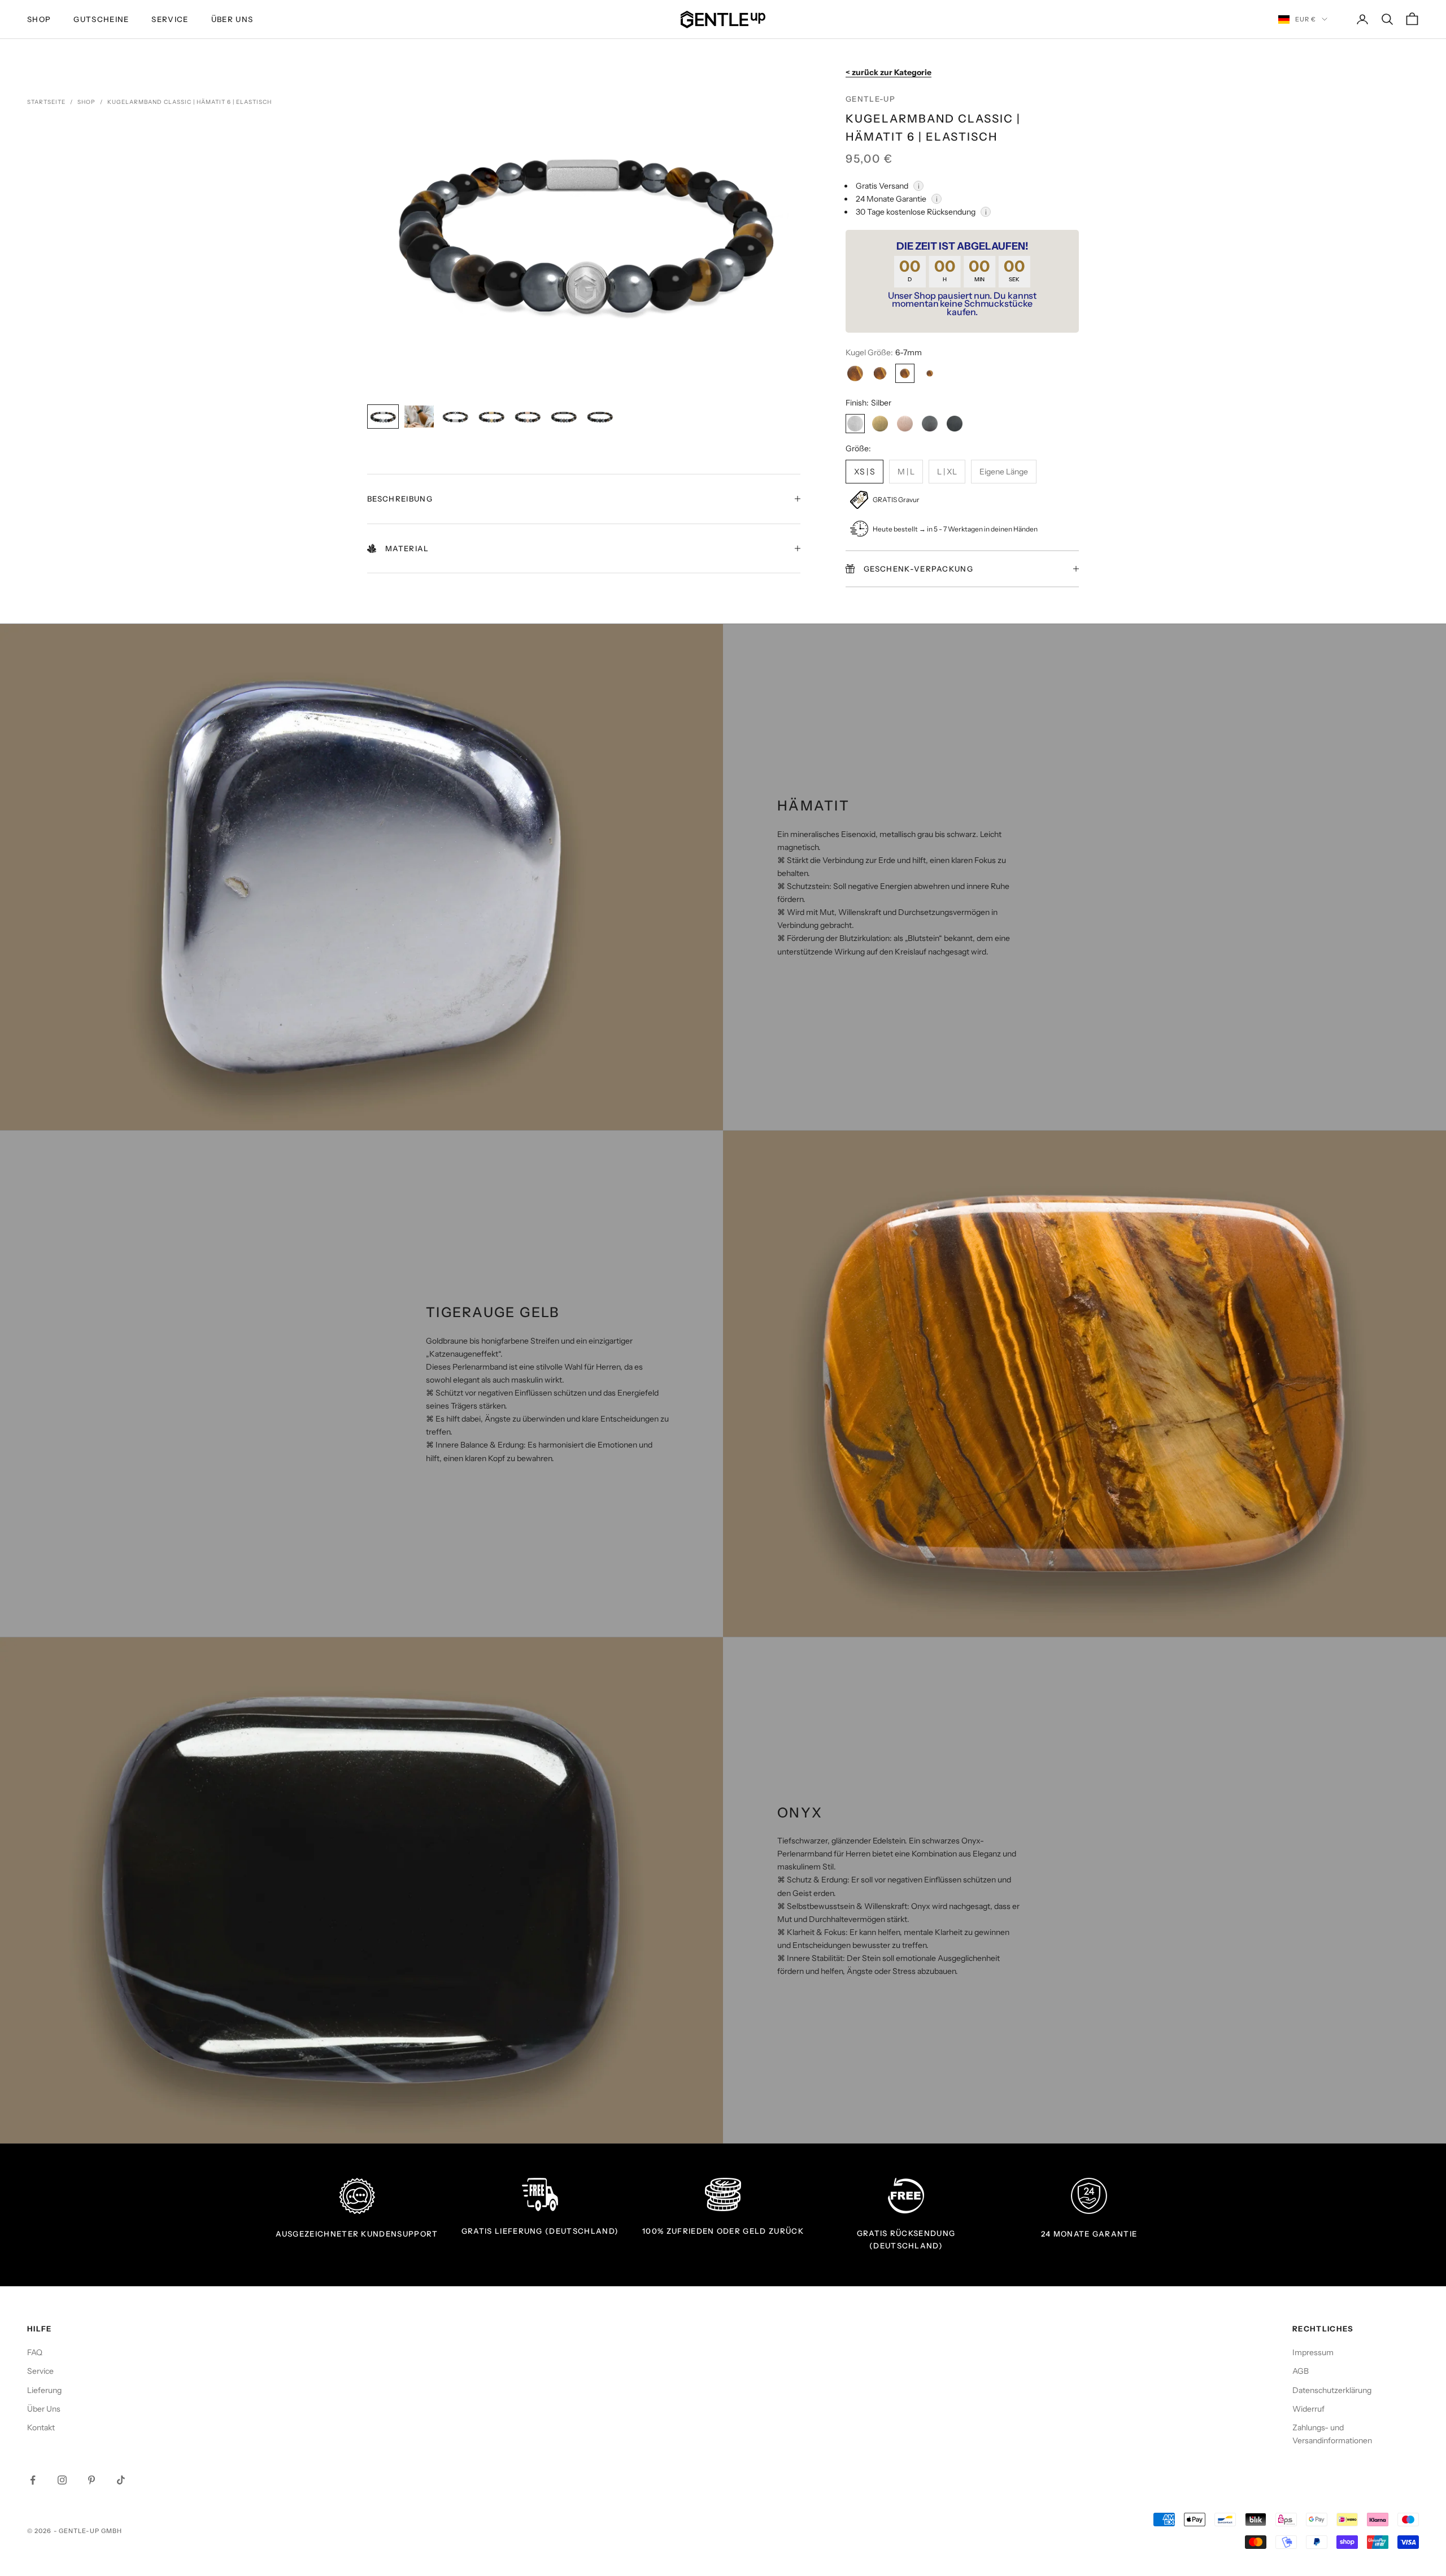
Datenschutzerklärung (1332, 2390)
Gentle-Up (870, 99)
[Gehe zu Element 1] (383, 417)
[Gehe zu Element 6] (564, 417)
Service (170, 19)
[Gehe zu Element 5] (528, 417)
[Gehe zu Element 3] (455, 417)
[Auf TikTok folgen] (121, 2480)
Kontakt (41, 2427)
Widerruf (1308, 2409)
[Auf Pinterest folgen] (92, 2480)
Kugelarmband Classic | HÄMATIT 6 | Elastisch (190, 102)
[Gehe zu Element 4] (491, 417)
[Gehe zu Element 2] (419, 417)
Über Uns (232, 19)
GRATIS (477, 2231)
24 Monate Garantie (1089, 2234)
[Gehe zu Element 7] (600, 417)
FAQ (35, 2352)
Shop (86, 102)
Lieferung (44, 2390)
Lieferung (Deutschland (554, 2231)
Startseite (46, 102)
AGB (1301, 2371)
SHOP (39, 19)
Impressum (1313, 2352)
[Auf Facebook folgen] (33, 2480)
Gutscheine (101, 19)
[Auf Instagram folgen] (62, 2480)
